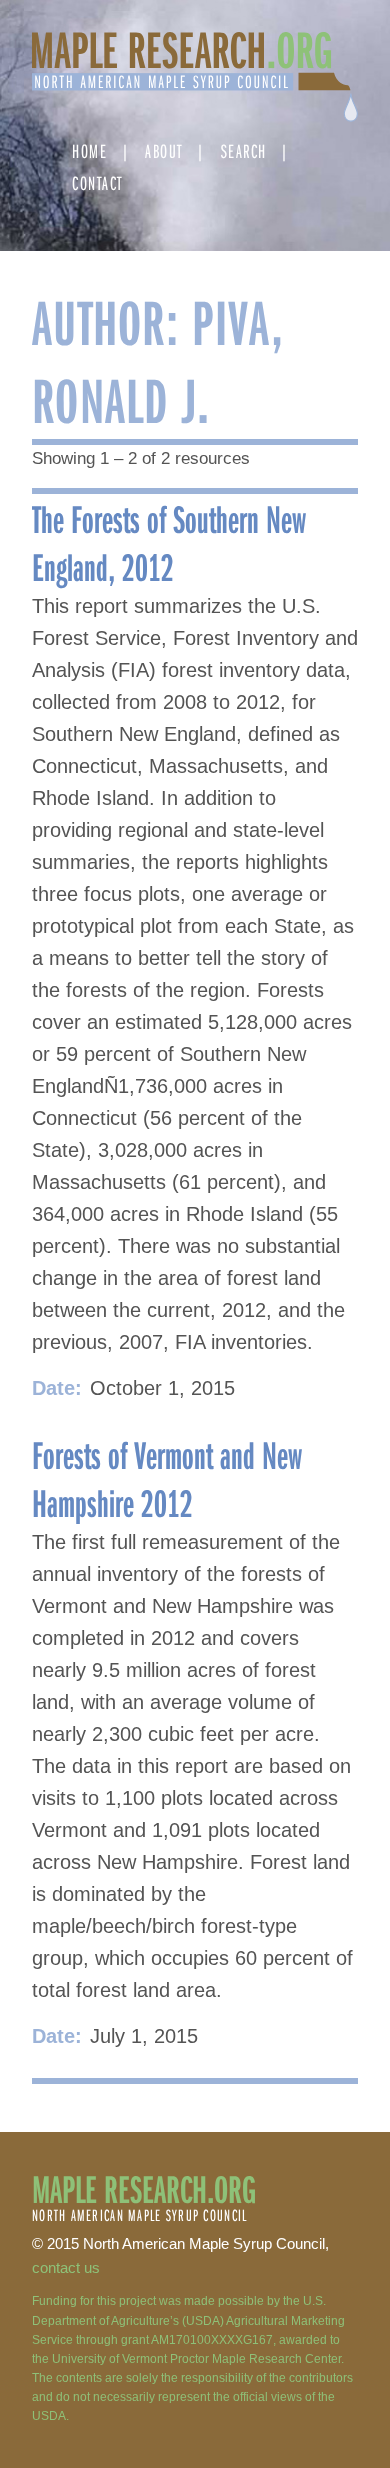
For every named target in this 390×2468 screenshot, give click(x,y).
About (164, 150)
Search (244, 150)
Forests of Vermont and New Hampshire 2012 (167, 1478)
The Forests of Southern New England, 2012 (169, 542)
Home (89, 150)
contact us (66, 2267)
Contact (97, 182)
